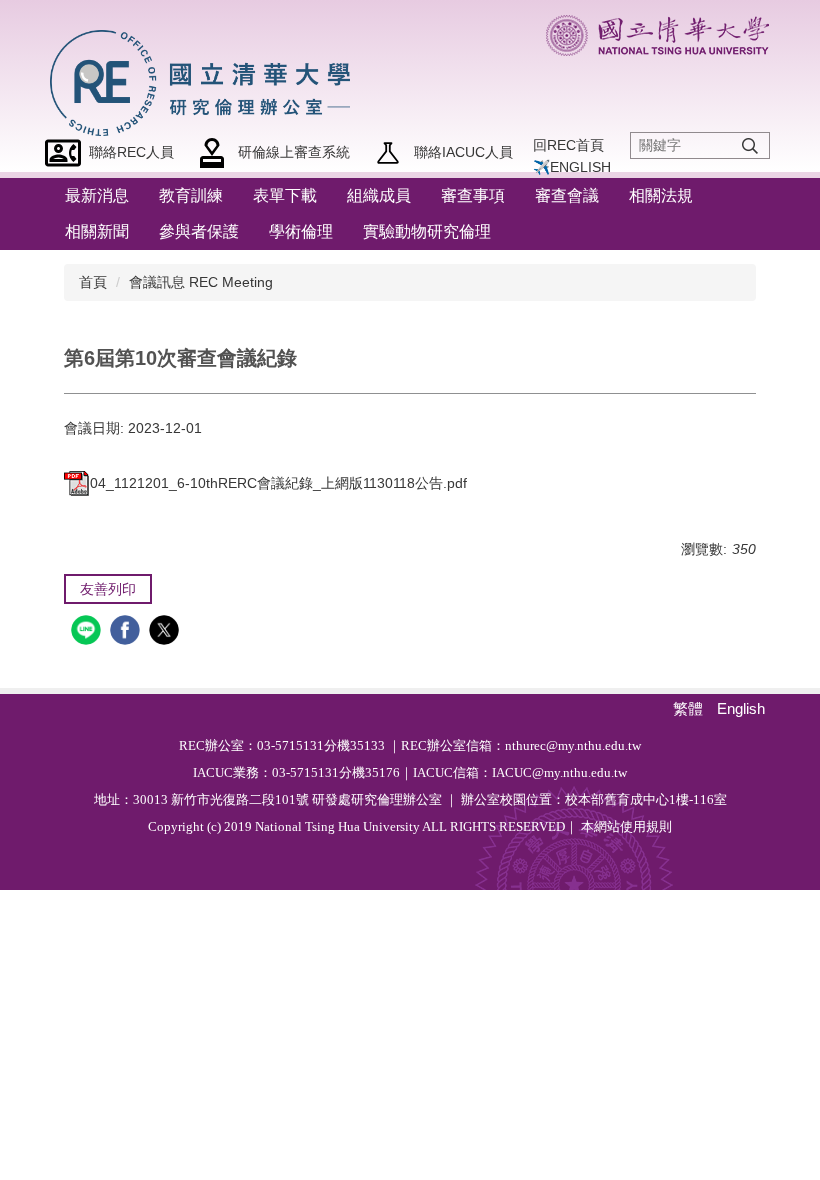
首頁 (93, 282)
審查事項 (473, 195)
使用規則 (646, 826)
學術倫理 (301, 231)
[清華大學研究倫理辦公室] (206, 80)
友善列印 (108, 589)
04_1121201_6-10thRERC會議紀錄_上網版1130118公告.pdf (278, 483)
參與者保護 (199, 231)
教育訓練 (191, 195)
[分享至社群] (88, 632)
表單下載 (285, 195)
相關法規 (661, 195)
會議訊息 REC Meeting (201, 282)
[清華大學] (657, 35)
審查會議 (567, 195)
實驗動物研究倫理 (427, 231)
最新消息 (97, 195)
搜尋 (750, 146)
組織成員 (379, 195)
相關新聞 (97, 231)
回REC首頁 (568, 145)
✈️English (572, 167)
